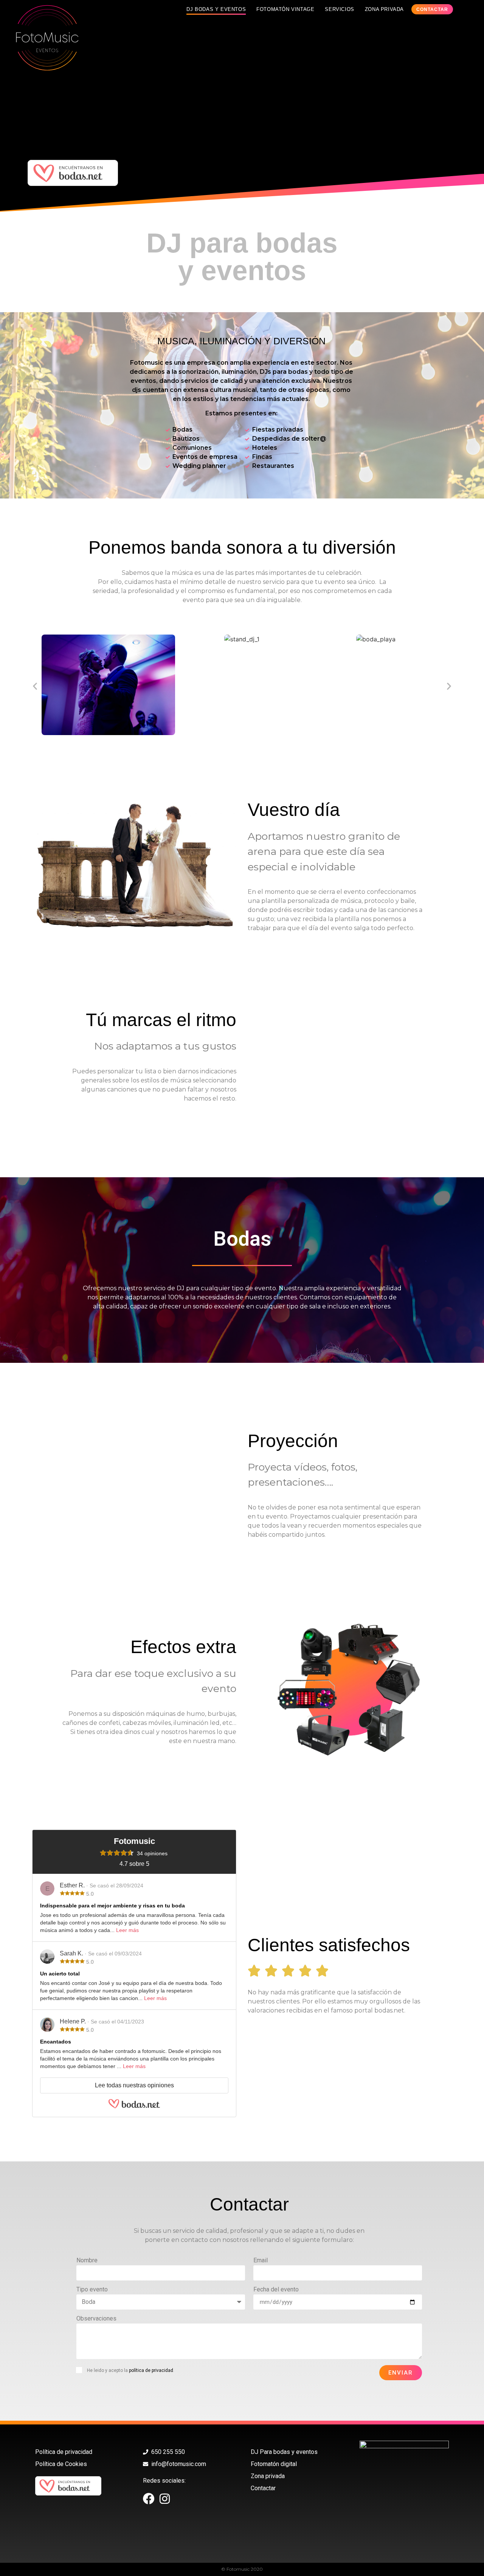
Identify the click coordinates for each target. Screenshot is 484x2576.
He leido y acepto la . (131, 2370)
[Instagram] (165, 2499)
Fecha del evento (276, 2290)
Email (261, 2261)
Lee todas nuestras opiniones (134, 2085)
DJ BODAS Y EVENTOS (216, 9)
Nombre (87, 2261)
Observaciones (96, 2319)
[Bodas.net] (134, 2106)
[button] (35, 686)
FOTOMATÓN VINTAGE (285, 9)
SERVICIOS (339, 9)
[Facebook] (149, 2499)
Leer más (127, 1930)
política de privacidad (151, 2370)
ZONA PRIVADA (384, 9)
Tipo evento (92, 2290)
